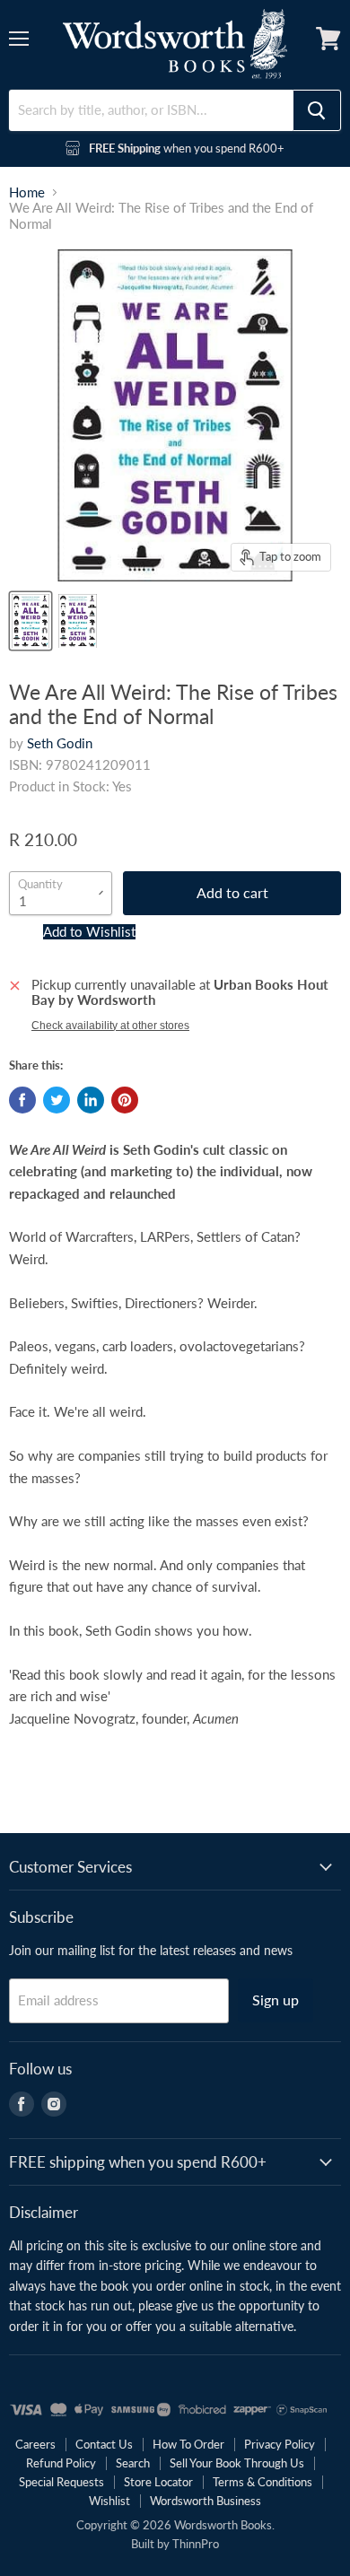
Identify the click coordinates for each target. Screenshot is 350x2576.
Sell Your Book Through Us (237, 2463)
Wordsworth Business (206, 2501)
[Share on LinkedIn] (91, 1100)
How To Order (188, 2444)
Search (133, 2463)
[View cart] (328, 39)
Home (27, 192)
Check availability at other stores (110, 1026)
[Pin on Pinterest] (125, 1100)
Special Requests (61, 2482)
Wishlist (109, 2501)
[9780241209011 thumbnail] (31, 621)
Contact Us (104, 2444)
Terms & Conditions (262, 2482)
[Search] (317, 110)
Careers (35, 2444)
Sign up (276, 2000)
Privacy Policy (280, 2444)
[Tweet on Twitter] (57, 1100)
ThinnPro (196, 2544)
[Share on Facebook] (22, 1100)
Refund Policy (61, 2463)
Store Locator (158, 2482)
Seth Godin (60, 743)
